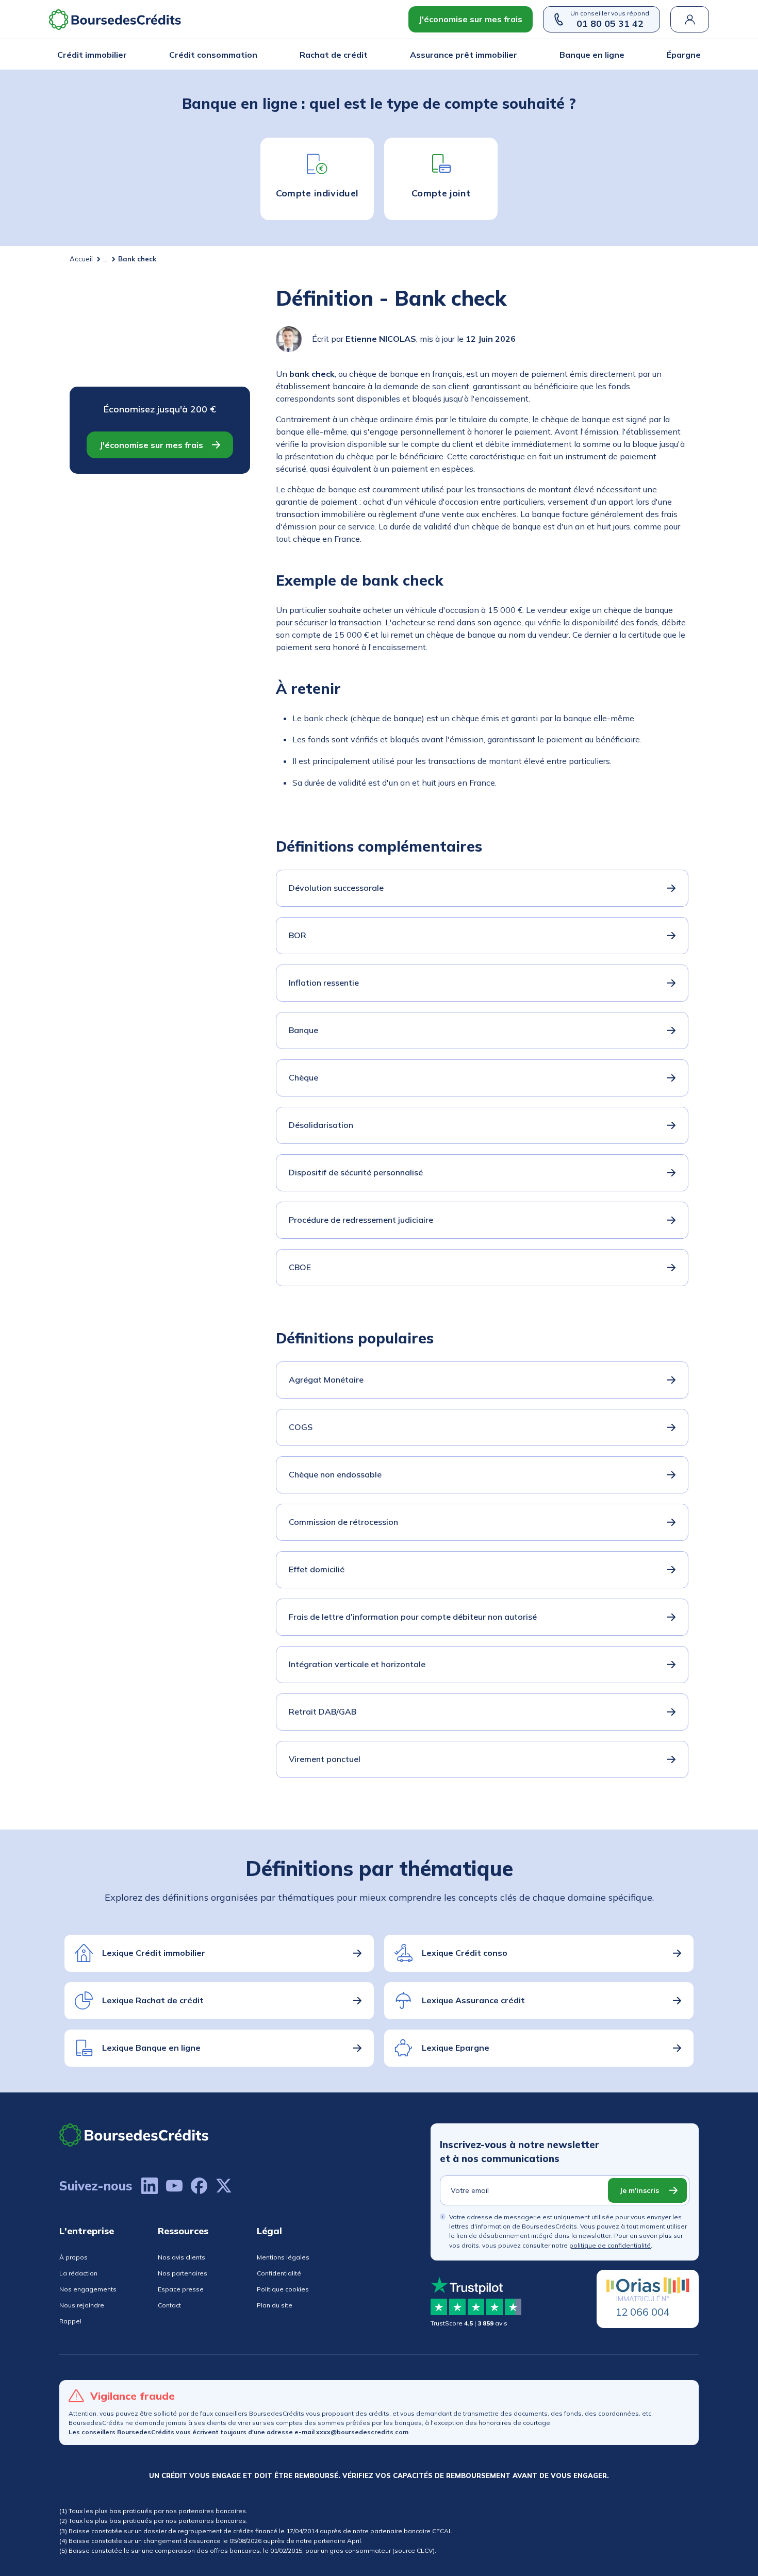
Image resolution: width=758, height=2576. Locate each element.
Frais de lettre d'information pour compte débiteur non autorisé (413, 1617)
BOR (298, 935)
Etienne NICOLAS (381, 339)
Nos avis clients (182, 2257)
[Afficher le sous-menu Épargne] (698, 55)
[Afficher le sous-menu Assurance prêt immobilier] (514, 55)
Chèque (303, 1077)
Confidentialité (279, 2273)
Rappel (70, 2321)
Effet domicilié (317, 1569)
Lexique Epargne (456, 2048)
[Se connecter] (690, 19)
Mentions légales (283, 2257)
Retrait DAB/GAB (323, 1711)
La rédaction (78, 2273)
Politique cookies (283, 2289)
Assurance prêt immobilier (464, 55)
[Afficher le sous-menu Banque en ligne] (621, 55)
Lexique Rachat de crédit (153, 2000)
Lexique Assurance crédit (473, 2000)
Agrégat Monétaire (326, 1380)
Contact (169, 2305)
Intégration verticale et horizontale (357, 1664)
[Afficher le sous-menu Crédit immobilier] (124, 55)
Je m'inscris (639, 2190)
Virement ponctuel (325, 1759)
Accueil (81, 259)
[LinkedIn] (150, 2186)
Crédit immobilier (92, 55)
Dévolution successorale (336, 888)
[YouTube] (174, 2186)
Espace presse (181, 2289)
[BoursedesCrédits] (134, 2135)
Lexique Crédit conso (465, 1953)
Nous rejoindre (82, 2305)
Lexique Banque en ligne (151, 2048)
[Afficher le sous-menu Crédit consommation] (254, 55)
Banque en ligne (592, 55)
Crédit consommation (213, 55)
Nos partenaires (183, 2273)
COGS (301, 1427)
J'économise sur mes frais (471, 19)
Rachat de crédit (334, 55)
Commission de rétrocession (343, 1522)
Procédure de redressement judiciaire (361, 1220)
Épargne (684, 55)
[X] (224, 2186)
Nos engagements (88, 2289)
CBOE (300, 1267)
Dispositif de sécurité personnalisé (356, 1172)
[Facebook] (199, 2186)
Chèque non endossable (335, 1474)
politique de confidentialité (610, 2245)
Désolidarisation (321, 1125)
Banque (303, 1030)
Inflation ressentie (324, 983)
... (105, 259)
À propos (73, 2257)
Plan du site (275, 2305)
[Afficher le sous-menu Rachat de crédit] (365, 55)
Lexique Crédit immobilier (154, 1953)
